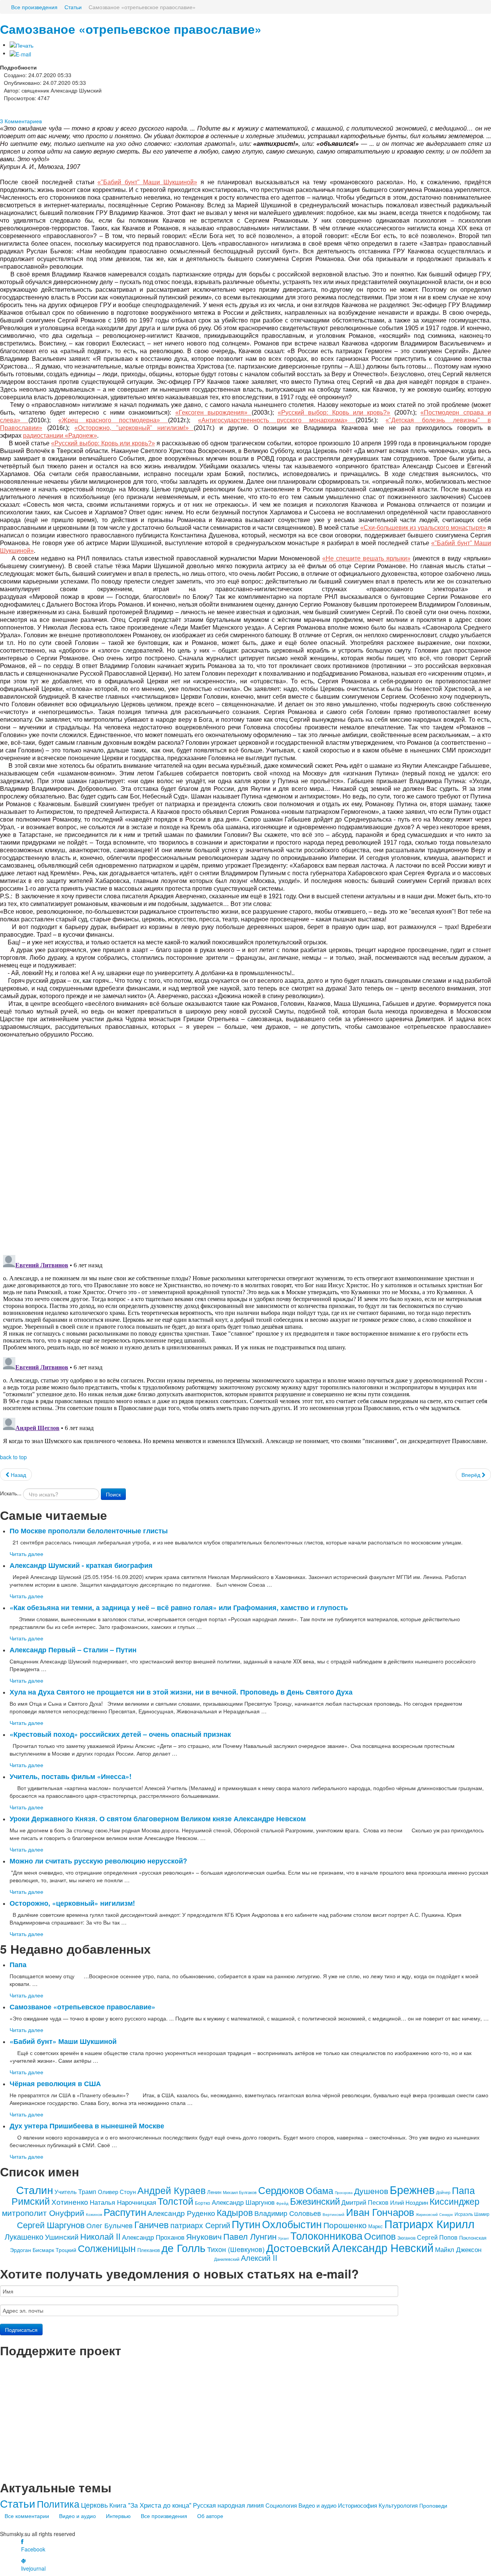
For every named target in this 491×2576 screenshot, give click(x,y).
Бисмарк (43, 2250)
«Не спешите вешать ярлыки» (366, 558)
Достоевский (298, 2247)
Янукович (204, 2236)
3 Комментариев (21, 121)
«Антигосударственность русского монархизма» (277, 420)
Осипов (380, 2236)
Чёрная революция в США (55, 2083)
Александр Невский (383, 2247)
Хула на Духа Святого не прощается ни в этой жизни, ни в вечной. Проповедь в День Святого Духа (181, 1692)
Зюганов (406, 2238)
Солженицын (107, 2248)
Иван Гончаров (380, 2211)
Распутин (125, 2211)
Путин (246, 2224)
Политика (58, 2503)
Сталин (35, 2189)
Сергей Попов (437, 2237)
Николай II (100, 2236)
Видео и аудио (317, 2505)
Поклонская (473, 2238)
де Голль (184, 2247)
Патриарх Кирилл (429, 2223)
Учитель (66, 2192)
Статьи (18, 2503)
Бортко (203, 2203)
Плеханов (149, 2250)
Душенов (371, 2191)
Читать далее (26, 1554)
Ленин (214, 2192)
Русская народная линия (228, 2505)
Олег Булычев (110, 2225)
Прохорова (344, 2193)
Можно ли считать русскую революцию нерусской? (98, 1861)
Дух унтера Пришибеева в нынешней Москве (87, 2125)
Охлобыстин (292, 2224)
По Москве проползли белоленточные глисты (89, 1530)
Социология (281, 2505)
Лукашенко (24, 2236)
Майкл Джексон (458, 2249)
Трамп (87, 2192)
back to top (13, 1457)
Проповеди (433, 2505)
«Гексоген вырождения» (213, 413)
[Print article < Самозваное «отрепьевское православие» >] (21, 45)
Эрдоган (21, 2250)
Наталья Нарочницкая (123, 2202)
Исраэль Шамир (472, 2214)
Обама (320, 2190)
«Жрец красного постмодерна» (113, 420)
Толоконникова (326, 2235)
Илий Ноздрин (409, 2202)
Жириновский (427, 2215)
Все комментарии (27, 2516)
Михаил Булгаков (240, 2192)
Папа (18, 1964)
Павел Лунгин (250, 2236)
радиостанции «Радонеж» (60, 436)
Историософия (358, 2505)
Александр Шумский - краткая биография (81, 1565)
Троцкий (66, 2250)
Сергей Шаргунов (51, 2225)
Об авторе (210, 2516)
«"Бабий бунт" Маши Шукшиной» (147, 182)
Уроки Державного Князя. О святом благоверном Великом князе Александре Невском (158, 1818)
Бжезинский (315, 2201)
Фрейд (282, 2203)
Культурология (398, 2505)
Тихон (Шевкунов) (236, 2249)
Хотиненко (70, 2202)
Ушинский (62, 2236)
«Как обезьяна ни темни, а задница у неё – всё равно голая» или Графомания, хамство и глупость (179, 1607)
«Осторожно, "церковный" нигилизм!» (134, 428)
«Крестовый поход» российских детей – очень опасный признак (120, 1734)
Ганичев (152, 2224)
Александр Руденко (181, 2213)
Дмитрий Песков (365, 2202)
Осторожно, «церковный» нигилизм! (72, 1903)
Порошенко (345, 2225)
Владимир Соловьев (288, 2213)
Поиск (113, 1494)
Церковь (94, 2505)
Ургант (283, 2238)
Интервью (118, 2516)
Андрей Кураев (171, 2190)
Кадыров (235, 2212)
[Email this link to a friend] (20, 53)
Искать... (11, 1493)
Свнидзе (446, 2215)
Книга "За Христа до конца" (150, 2505)
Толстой (175, 2201)
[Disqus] (245, 1142)
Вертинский (334, 2214)
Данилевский (227, 2259)
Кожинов (94, 2214)
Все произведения (164, 2516)
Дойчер (443, 2192)
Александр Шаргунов (243, 2202)
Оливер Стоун (117, 2192)
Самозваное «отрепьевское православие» (131, 29)
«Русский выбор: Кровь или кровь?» (334, 413)
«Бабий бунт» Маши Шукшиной (63, 2041)
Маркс (376, 2226)
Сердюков (281, 2190)
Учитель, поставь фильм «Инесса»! (71, 1776)
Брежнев (412, 2189)
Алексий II (259, 2258)
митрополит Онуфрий (43, 2212)
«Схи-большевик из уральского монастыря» (423, 528)
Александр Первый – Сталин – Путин (73, 1649)
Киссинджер (455, 2201)
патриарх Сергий (200, 2225)
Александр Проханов (153, 2237)
